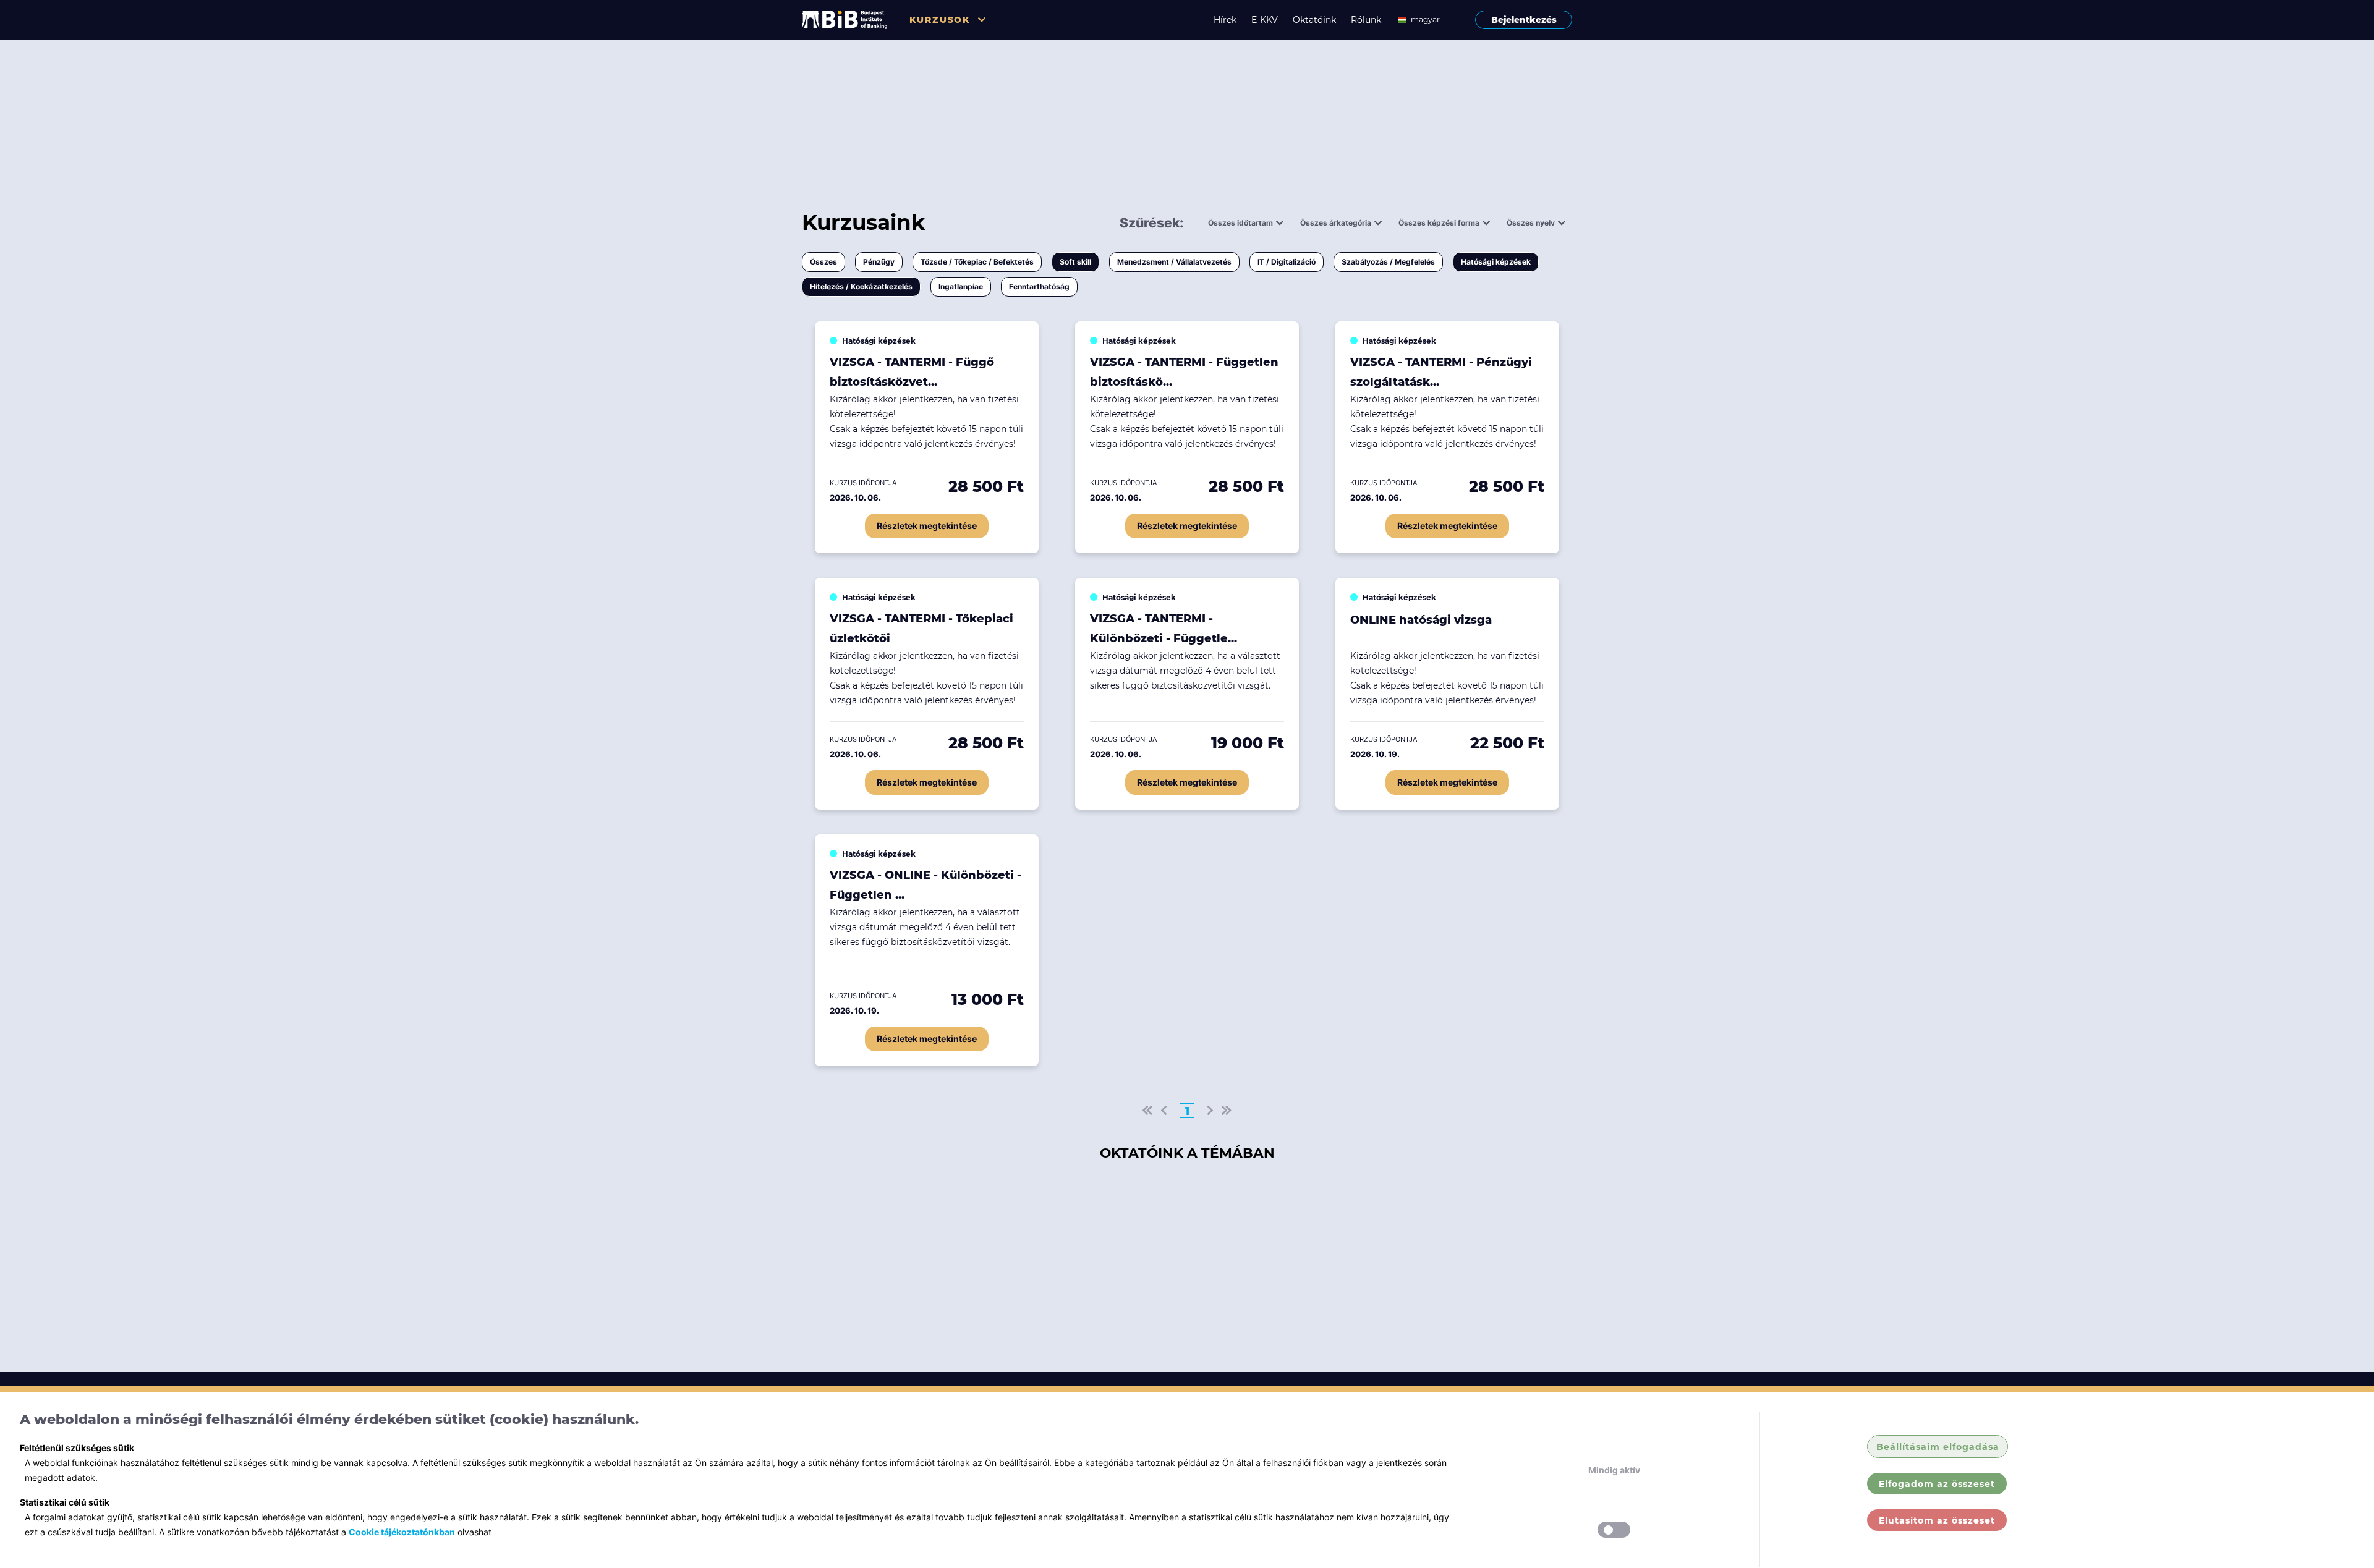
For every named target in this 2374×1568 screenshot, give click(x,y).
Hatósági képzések (1496, 262)
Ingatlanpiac (961, 286)
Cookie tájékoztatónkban (402, 1532)
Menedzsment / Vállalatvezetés (1174, 262)
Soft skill (1075, 262)
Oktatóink (1314, 20)
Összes (823, 262)
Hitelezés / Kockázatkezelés (861, 286)
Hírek (1225, 20)
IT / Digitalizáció (1287, 262)
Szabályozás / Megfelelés (1388, 262)
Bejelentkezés (1524, 20)
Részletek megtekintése (927, 526)
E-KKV (1265, 20)
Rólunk (1366, 20)
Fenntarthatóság (1039, 286)
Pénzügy (879, 262)
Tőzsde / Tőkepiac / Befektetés (977, 262)
